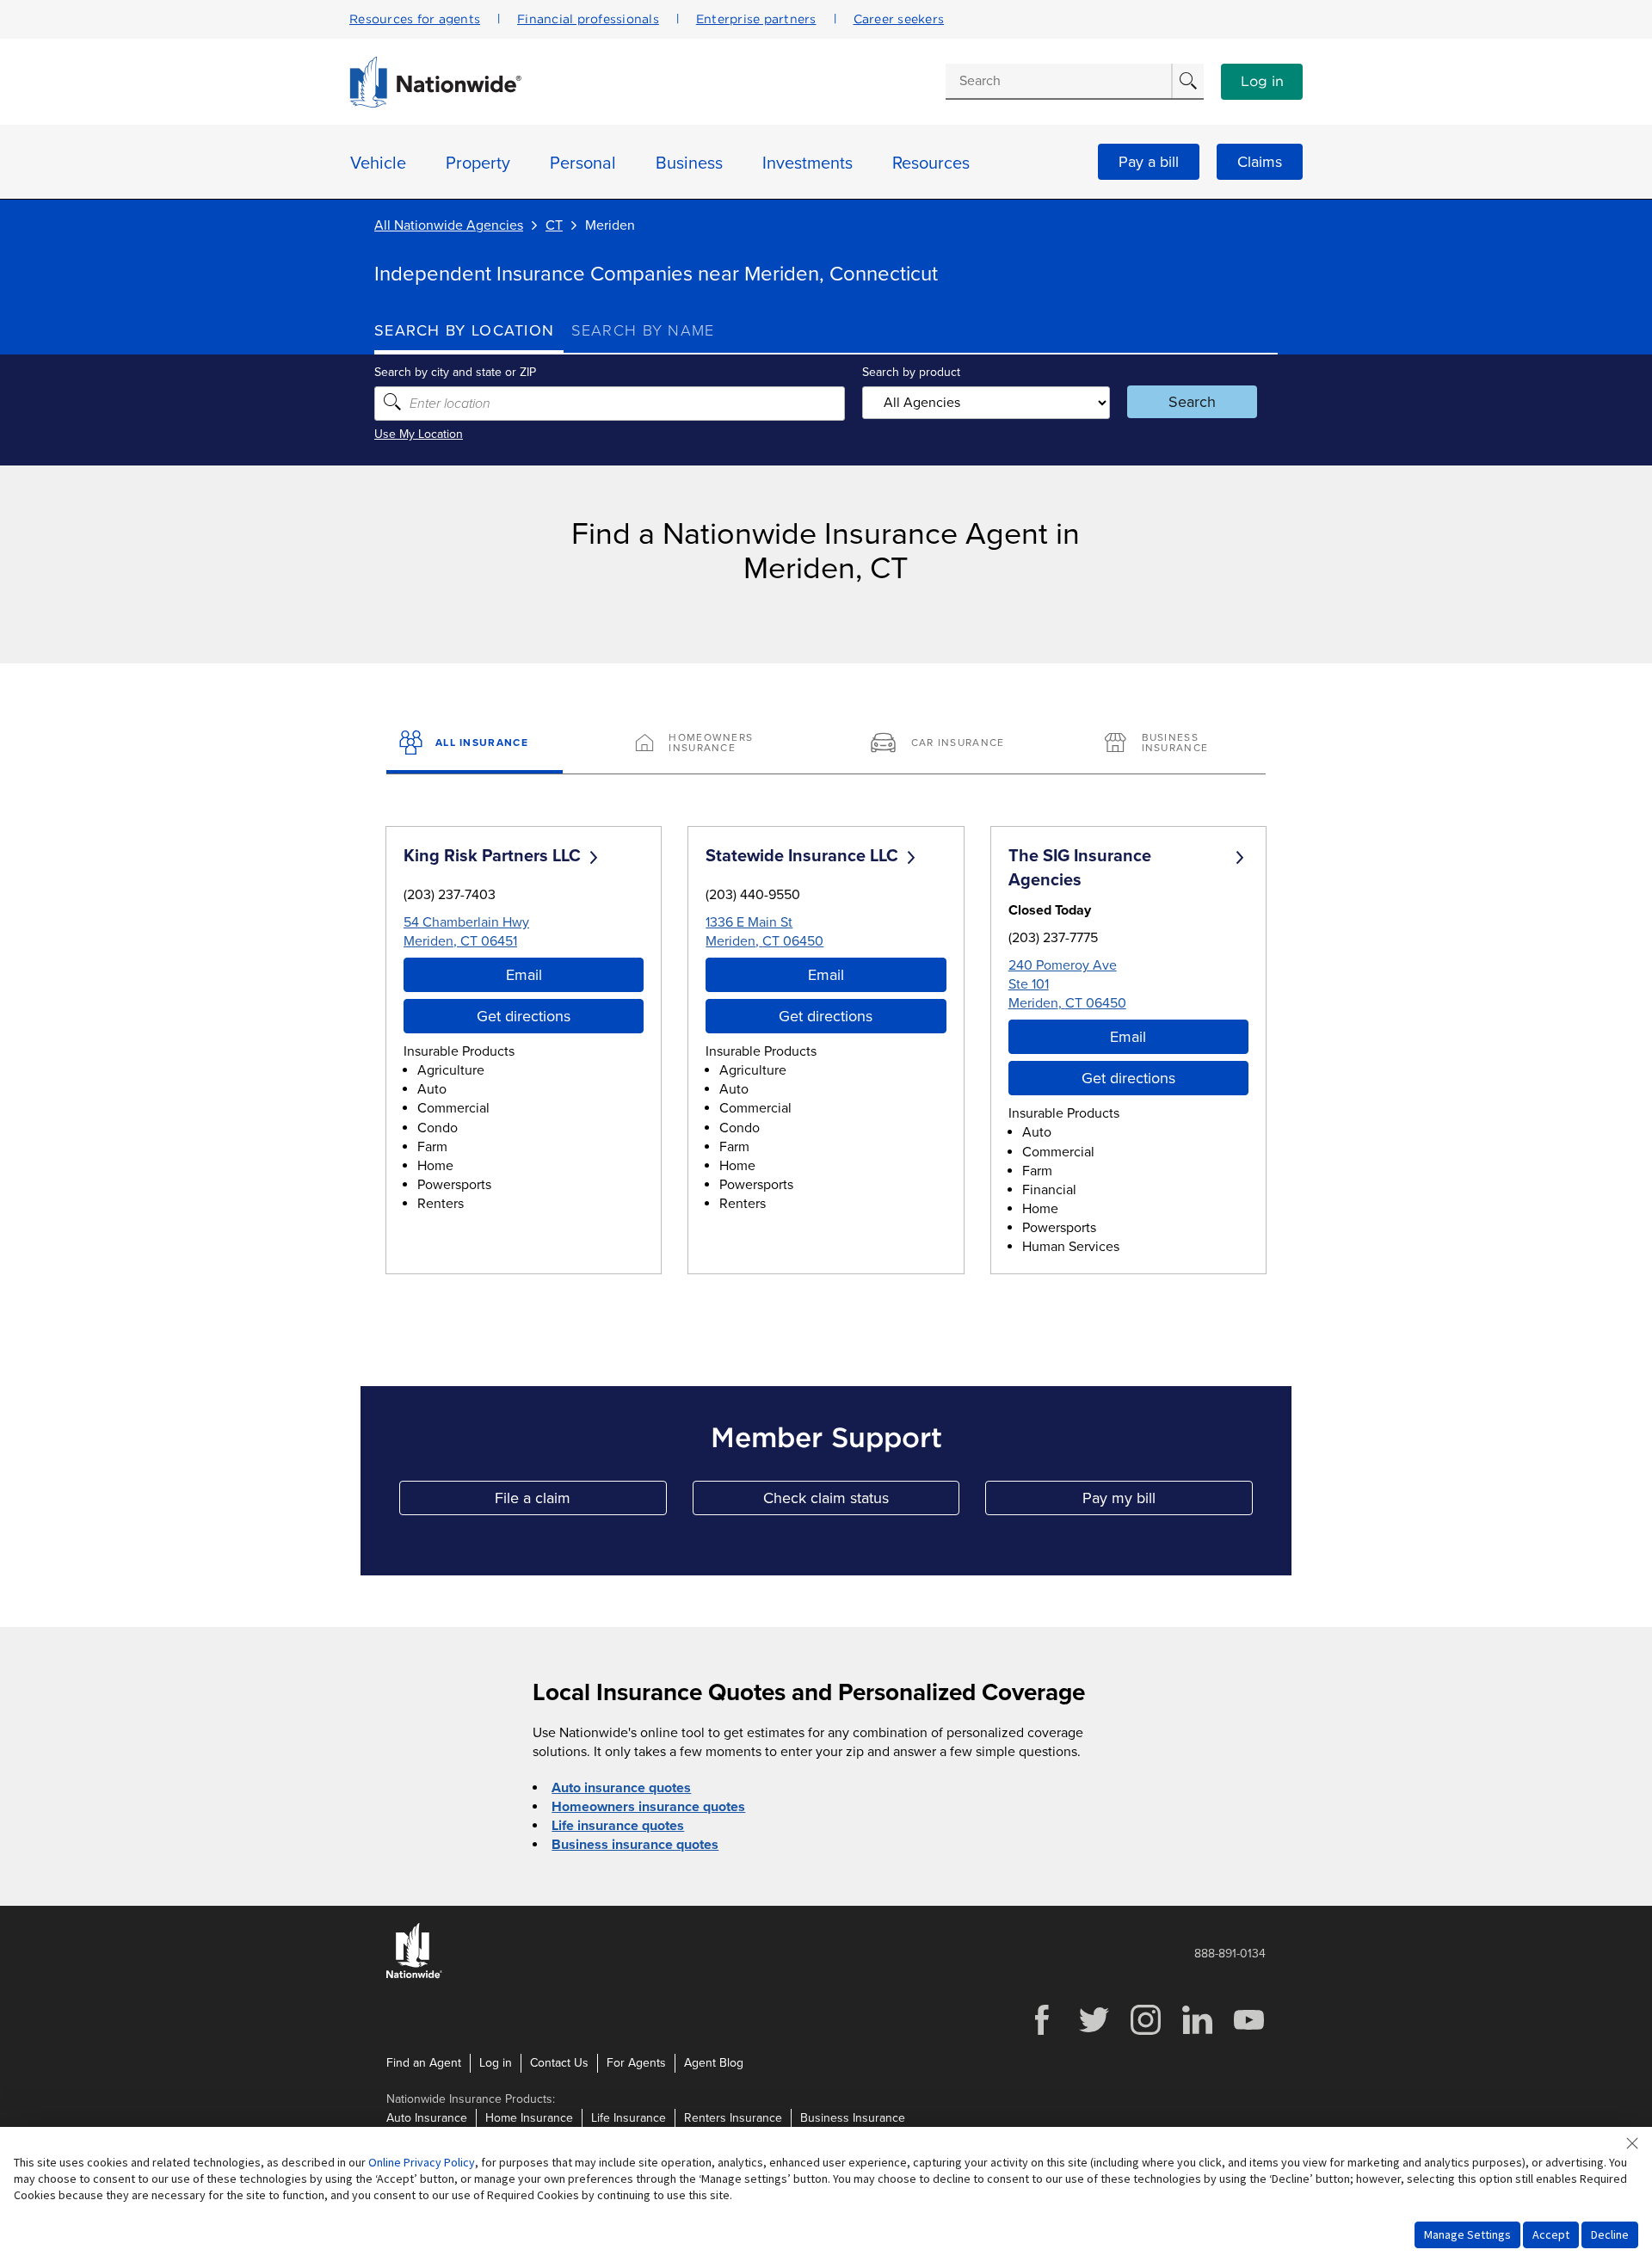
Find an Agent (424, 2063)
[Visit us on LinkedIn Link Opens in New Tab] (1197, 2033)
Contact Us (559, 2063)
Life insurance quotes (618, 1826)
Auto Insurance (427, 2118)
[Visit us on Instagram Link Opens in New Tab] (1145, 2033)
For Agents (636, 2063)
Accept (1551, 2234)
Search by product (911, 372)
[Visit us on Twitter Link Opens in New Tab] (1094, 2033)
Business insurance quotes (635, 1845)
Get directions (524, 1016)
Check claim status (861, 1502)
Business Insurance (853, 2118)
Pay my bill (1168, 1502)
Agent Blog (714, 2063)
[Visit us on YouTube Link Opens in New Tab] (1248, 2033)
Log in (1262, 82)
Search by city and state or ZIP (455, 372)
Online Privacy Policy (422, 2162)
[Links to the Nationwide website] (414, 1975)
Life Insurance (629, 2118)
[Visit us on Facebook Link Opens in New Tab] (1042, 2033)
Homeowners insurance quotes (648, 1807)
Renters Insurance (733, 2118)
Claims (1260, 162)
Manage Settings (1467, 2234)
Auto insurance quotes (621, 1788)
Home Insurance (529, 2118)
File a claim (580, 1502)
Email (524, 975)
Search (1192, 402)
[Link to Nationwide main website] (435, 103)
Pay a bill (1149, 162)
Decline (1610, 2234)
